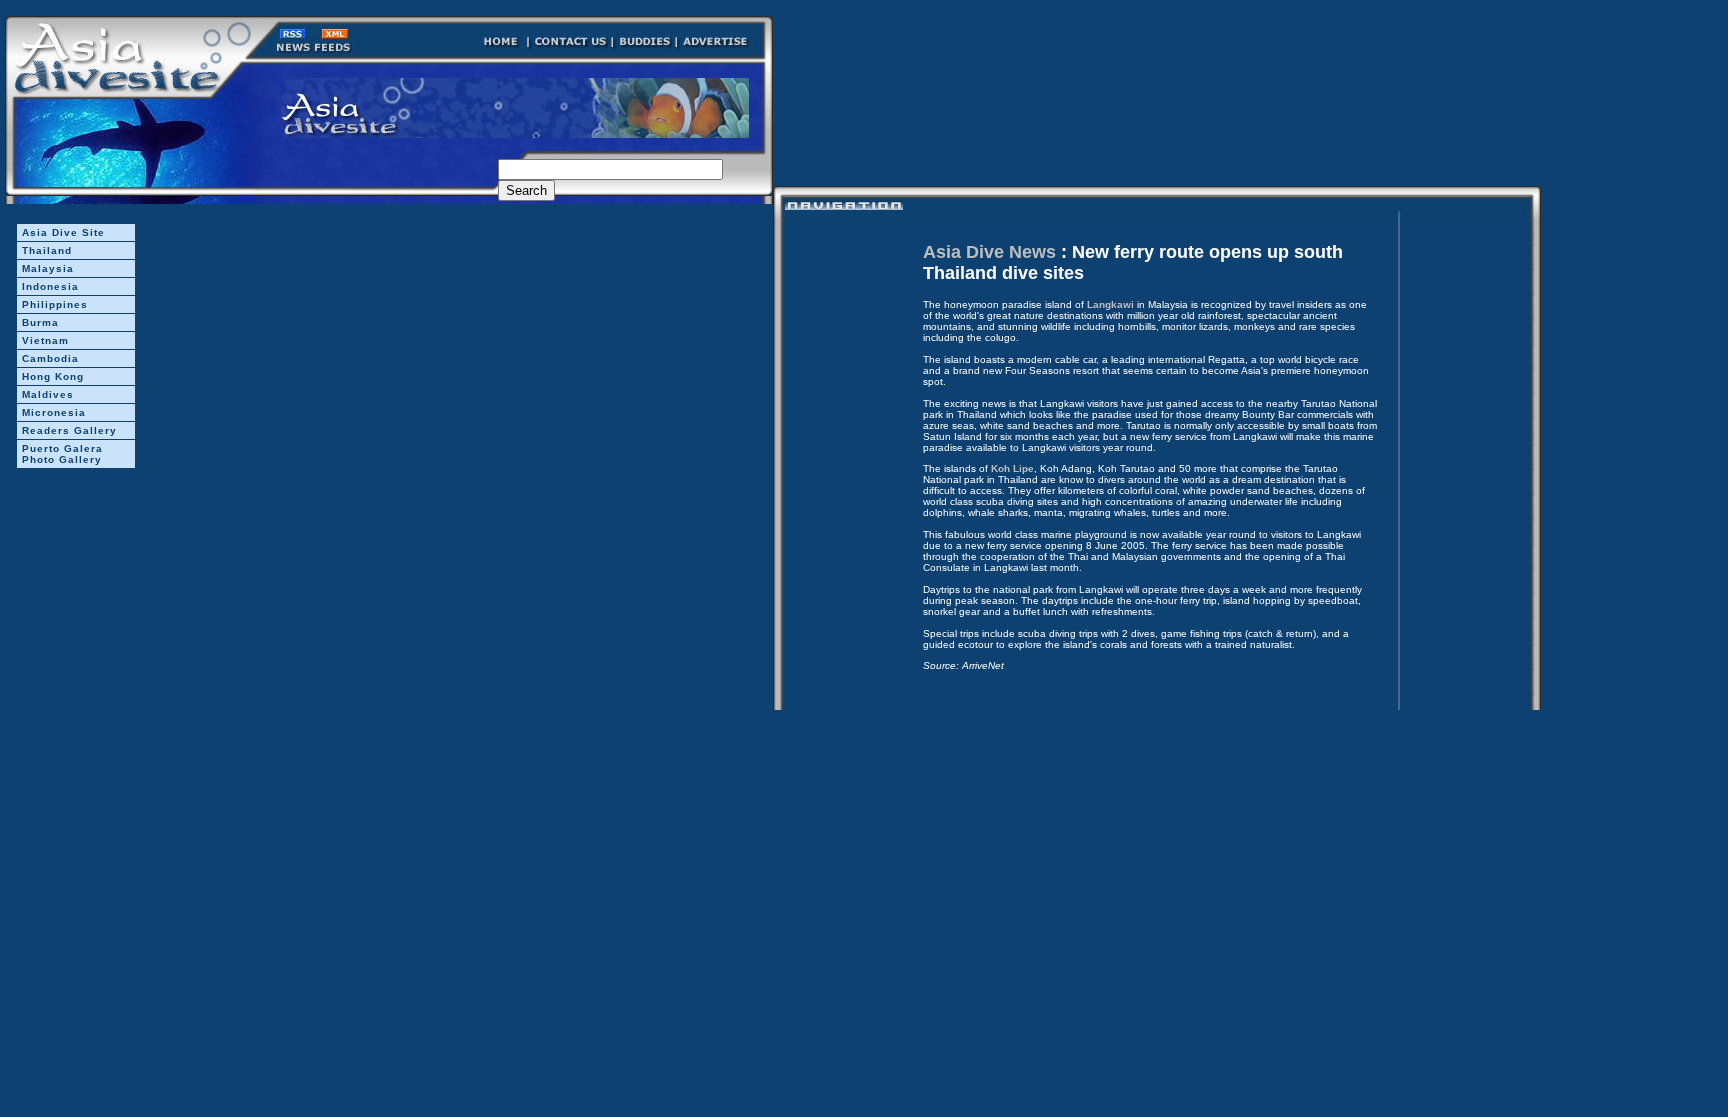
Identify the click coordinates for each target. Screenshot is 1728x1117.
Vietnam (45, 340)
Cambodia (50, 358)
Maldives (48, 394)
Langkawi (1110, 304)
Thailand (47, 250)
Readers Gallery (69, 430)
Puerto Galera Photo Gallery (62, 454)
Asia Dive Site (63, 232)
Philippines (55, 304)
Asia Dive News (989, 252)
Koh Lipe (1012, 468)
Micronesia (54, 412)
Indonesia (50, 286)
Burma (40, 322)
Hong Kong (53, 376)
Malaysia (48, 268)
